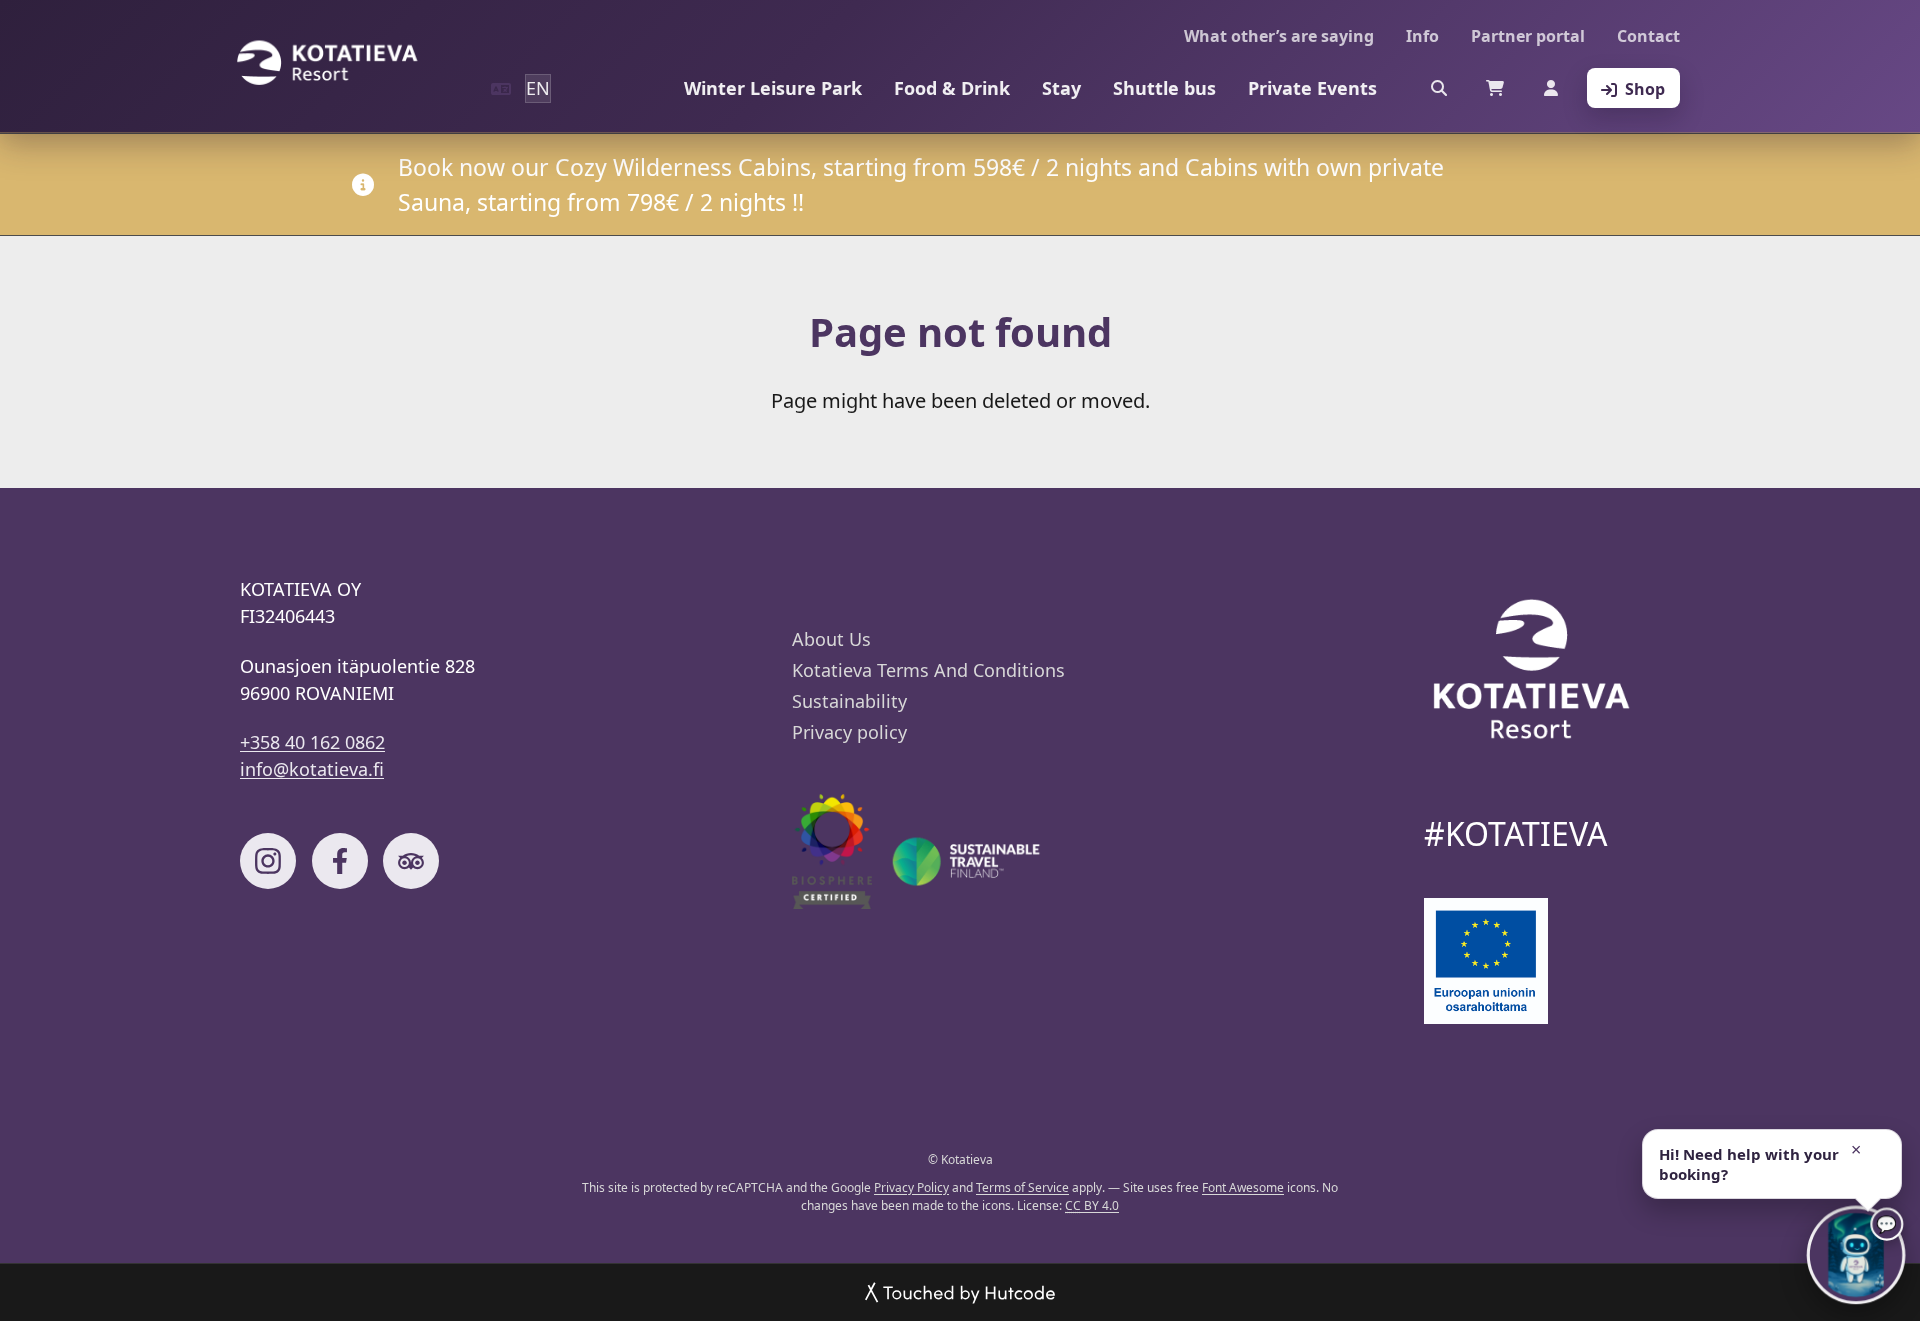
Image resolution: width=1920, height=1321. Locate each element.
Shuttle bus (1164, 88)
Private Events (1312, 88)
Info (1422, 36)
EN (538, 88)
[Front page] (327, 63)
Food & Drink (952, 88)
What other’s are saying (1279, 36)
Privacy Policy (911, 1187)
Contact (1648, 36)
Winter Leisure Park (773, 88)
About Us (831, 639)
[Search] (1439, 88)
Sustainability (849, 701)
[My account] (1551, 88)
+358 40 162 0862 (312, 742)
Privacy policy (849, 732)
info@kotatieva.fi (312, 769)
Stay (1061, 88)
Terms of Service (1022, 1187)
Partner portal (1528, 36)
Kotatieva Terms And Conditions (928, 670)
